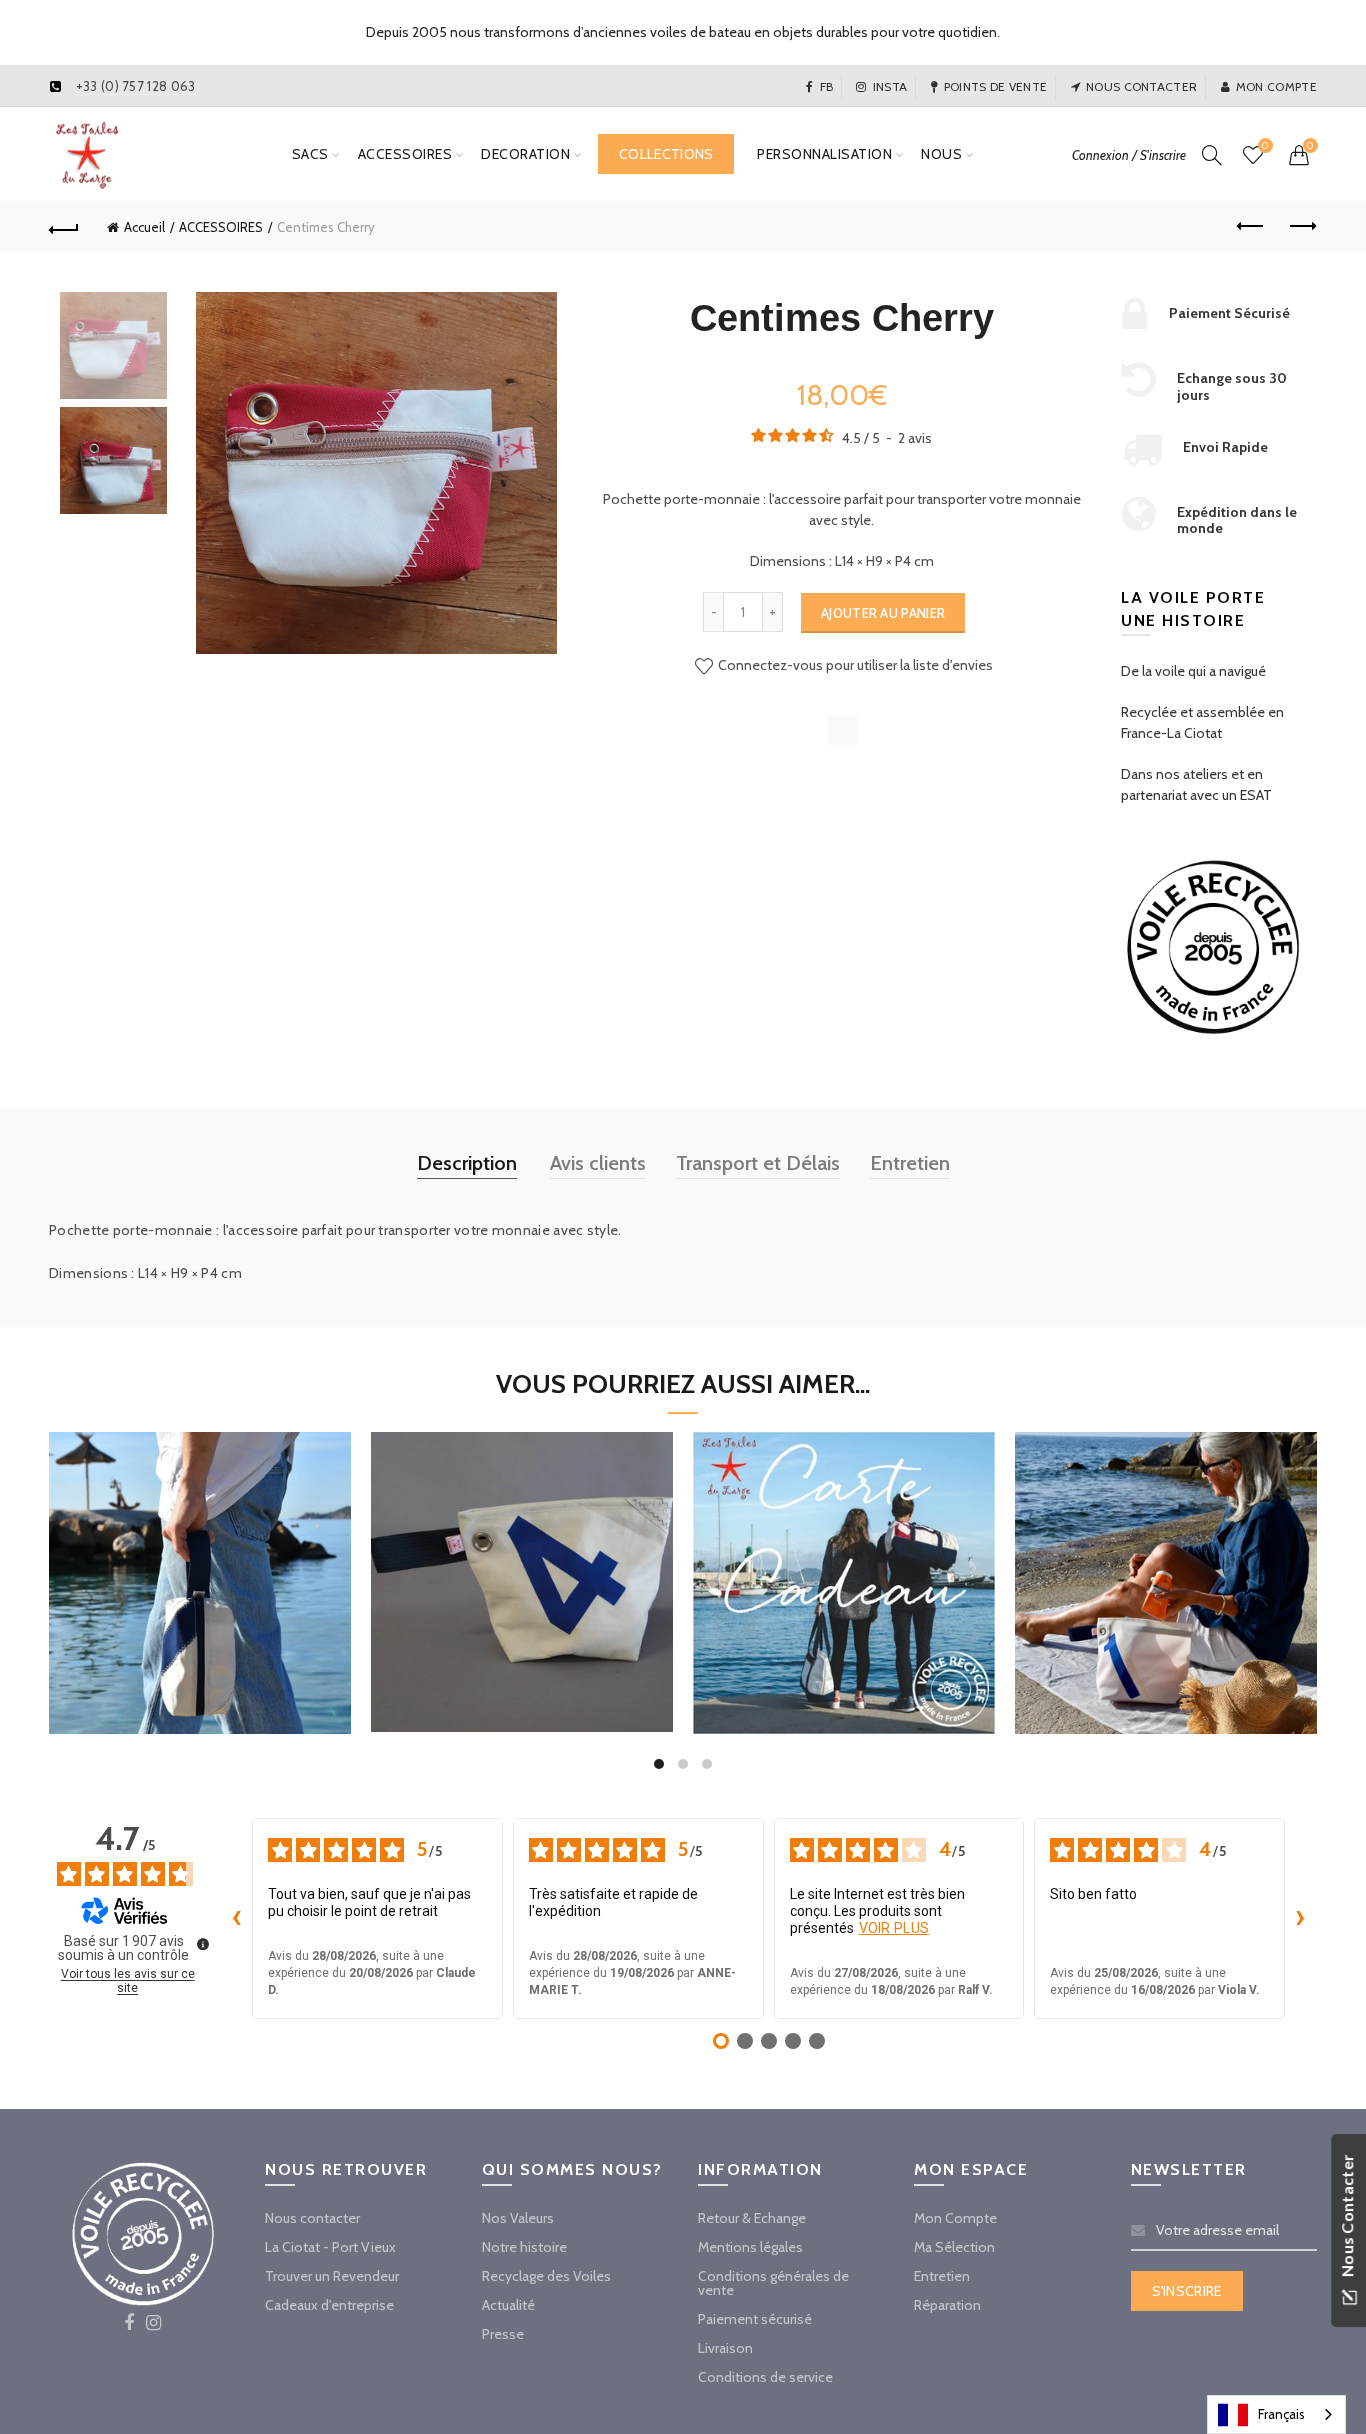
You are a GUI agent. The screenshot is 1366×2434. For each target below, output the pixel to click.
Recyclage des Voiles (546, 2276)
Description (467, 1163)
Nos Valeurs (518, 2218)
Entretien (910, 1163)
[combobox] (1276, 2414)
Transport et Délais (758, 1163)
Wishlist (1265, 146)
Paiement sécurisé (755, 2319)
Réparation (947, 2305)
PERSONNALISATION (824, 154)
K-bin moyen (1166, 1558)
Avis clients (598, 1163)
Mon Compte (955, 2218)
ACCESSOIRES (221, 227)
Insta (890, 86)
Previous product (1252, 227)
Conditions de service (765, 2377)
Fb (826, 86)
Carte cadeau (844, 1558)
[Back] (64, 227)
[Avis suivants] (1301, 1919)
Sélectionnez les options (844, 1655)
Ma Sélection (954, 2247)
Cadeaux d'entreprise (329, 2305)
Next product (1302, 227)
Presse (503, 2334)
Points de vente (996, 86)
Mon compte (1276, 86)
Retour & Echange (752, 2218)
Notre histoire (524, 2247)
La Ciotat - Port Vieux (330, 2247)
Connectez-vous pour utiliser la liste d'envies (854, 665)
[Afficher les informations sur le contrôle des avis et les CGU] (203, 1944)
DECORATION (525, 154)
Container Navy (200, 1558)
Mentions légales (750, 2247)
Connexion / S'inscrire (1129, 155)
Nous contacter (1141, 86)
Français (1281, 2414)
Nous (941, 154)
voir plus (894, 1928)
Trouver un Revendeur (332, 2276)
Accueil (144, 227)
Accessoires (405, 154)
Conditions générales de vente (773, 2283)
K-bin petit (522, 1557)
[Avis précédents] (236, 1919)
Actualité (508, 2305)
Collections (666, 154)
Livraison (725, 2348)
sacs (310, 154)
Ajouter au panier (883, 613)
